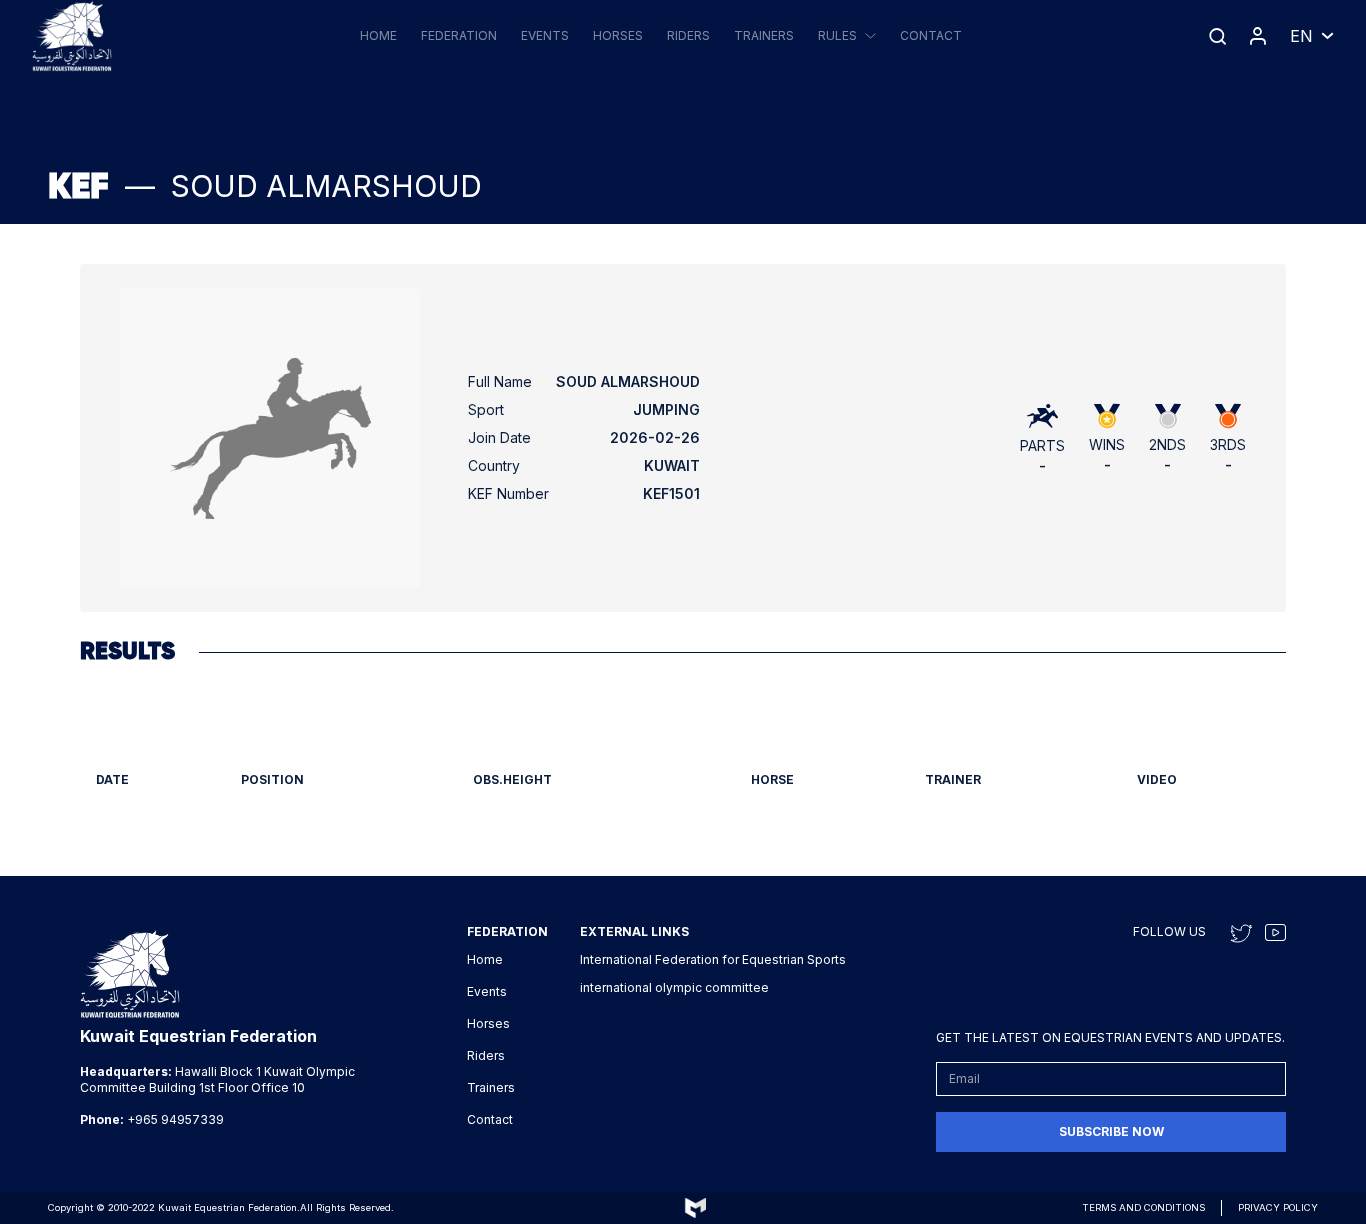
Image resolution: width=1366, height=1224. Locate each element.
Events (545, 35)
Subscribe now (1111, 1131)
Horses (618, 35)
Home (378, 35)
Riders (688, 35)
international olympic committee (674, 987)
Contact (931, 35)
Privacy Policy (1278, 1207)
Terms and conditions (1143, 1207)
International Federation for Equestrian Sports (713, 959)
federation (459, 35)
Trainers (764, 35)
